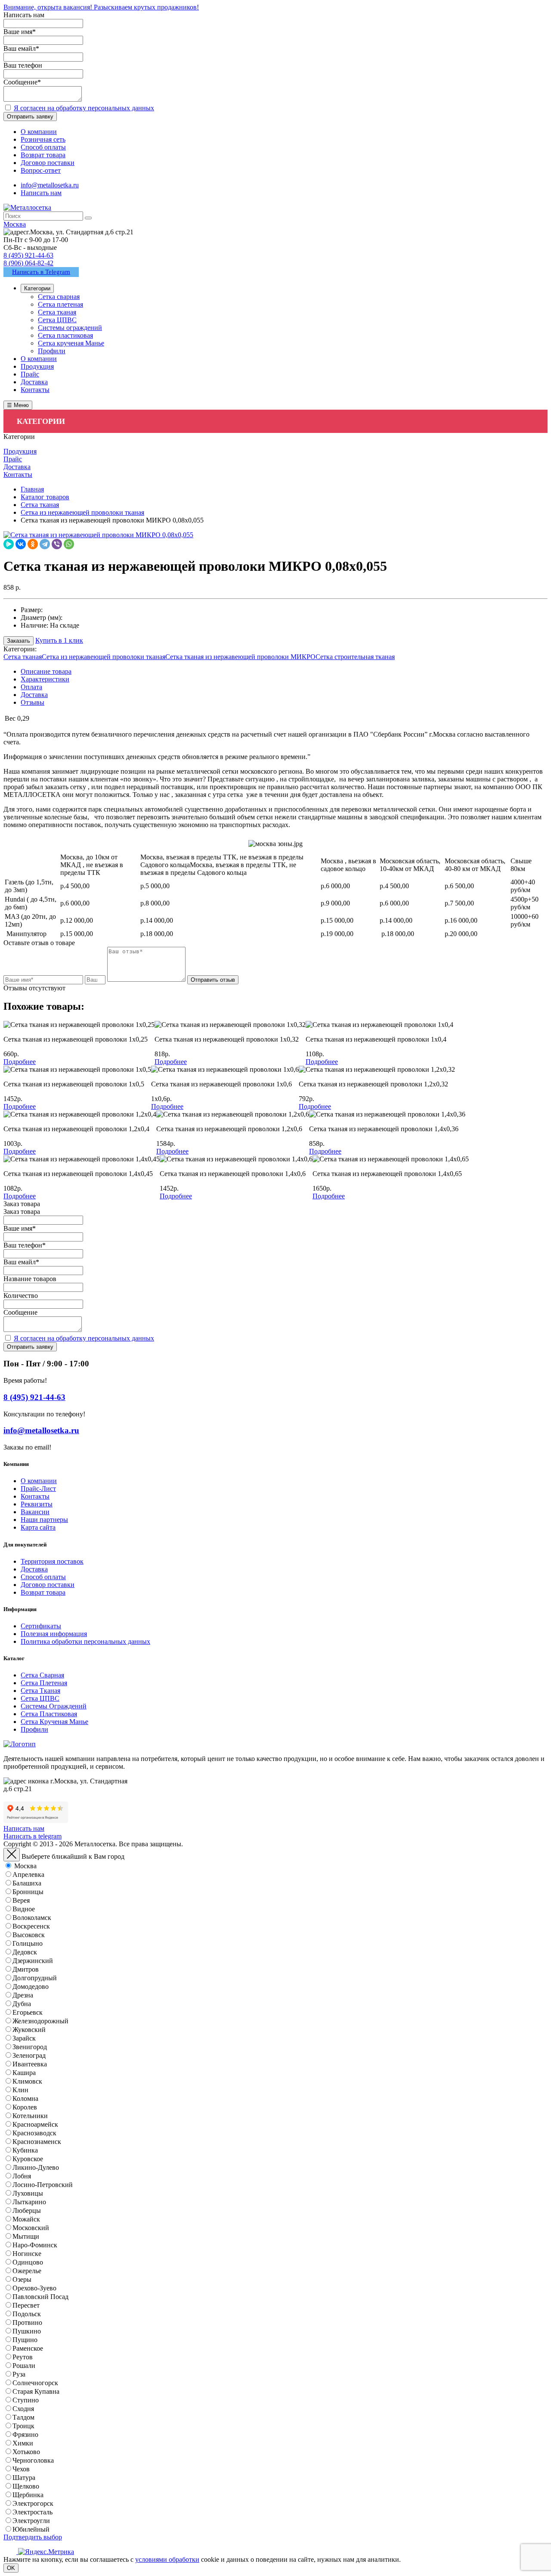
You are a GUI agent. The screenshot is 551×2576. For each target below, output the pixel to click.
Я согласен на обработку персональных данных (84, 108)
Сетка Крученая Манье (54, 1722)
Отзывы (33, 702)
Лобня (22, 2176)
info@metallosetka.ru (50, 185)
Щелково (26, 2486)
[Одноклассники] (33, 544)
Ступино (26, 2400)
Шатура (24, 2478)
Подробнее (20, 1062)
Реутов (23, 2357)
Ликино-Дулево (36, 2167)
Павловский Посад (40, 2297)
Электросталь (33, 2512)
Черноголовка (33, 2460)
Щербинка (28, 2495)
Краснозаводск (34, 2133)
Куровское (28, 2159)
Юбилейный (31, 2529)
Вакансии (35, 1512)
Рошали (24, 2366)
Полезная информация (54, 1634)
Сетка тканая (23, 657)
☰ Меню (18, 405)
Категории (37, 288)
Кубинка (25, 2150)
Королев (25, 2107)
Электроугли (31, 2521)
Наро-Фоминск (35, 2245)
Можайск (26, 2219)
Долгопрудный (35, 1978)
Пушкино (27, 2331)
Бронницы (28, 1892)
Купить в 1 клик (59, 640)
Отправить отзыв (213, 980)
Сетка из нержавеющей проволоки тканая (104, 657)
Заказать (19, 641)
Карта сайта (38, 1527)
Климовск (27, 2081)
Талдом (23, 2417)
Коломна (25, 2098)
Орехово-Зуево (34, 2288)
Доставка (34, 695)
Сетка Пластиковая (49, 1714)
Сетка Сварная (42, 1675)
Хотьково (26, 2452)
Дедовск (25, 1952)
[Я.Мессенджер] (9, 544)
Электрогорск (33, 2503)
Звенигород (30, 2047)
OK (11, 2568)
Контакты (35, 1496)
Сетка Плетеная (44, 1683)
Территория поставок (52, 1561)
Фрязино (25, 2434)
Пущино (25, 2340)
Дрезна (23, 1995)
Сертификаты (41, 1626)
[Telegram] (45, 544)
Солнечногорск (35, 2383)
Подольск (27, 2314)
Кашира (24, 2073)
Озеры (22, 2279)
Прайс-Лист (38, 1489)
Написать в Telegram (41, 272)
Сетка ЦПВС (40, 1698)
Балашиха (27, 1883)
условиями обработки (167, 2559)
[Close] (12, 1855)
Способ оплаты (43, 1577)
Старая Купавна (36, 2391)
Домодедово (31, 1986)
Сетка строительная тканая (355, 657)
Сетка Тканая (40, 1691)
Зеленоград (29, 2055)
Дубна (22, 2004)
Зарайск (24, 2038)
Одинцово (28, 2262)
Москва (25, 1866)
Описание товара (46, 671)
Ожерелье (27, 2271)
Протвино (27, 2322)
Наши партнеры (44, 1520)
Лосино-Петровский (43, 2185)
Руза (19, 2374)
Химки (23, 2443)
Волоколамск (32, 1918)
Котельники (30, 2116)
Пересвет (26, 2305)
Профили (34, 1729)
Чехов (21, 2469)
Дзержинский (33, 1961)
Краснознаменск (37, 2142)
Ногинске (27, 2254)
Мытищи (26, 2236)
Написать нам (41, 193)
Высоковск (29, 1935)
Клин (20, 2090)
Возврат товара (43, 1592)
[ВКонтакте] (21, 544)
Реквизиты (37, 1504)
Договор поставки (48, 1585)
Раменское (28, 2348)
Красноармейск (35, 2124)
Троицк (23, 2426)
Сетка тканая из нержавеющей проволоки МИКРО (240, 657)
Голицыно (28, 1943)
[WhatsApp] (69, 544)
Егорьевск (28, 2012)
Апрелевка (28, 1874)
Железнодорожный (40, 2021)
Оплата (31, 687)
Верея (21, 1900)
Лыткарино (29, 2202)
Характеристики (45, 679)
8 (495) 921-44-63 (28, 255)
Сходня (23, 2409)
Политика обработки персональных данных (85, 1641)
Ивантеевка (30, 2064)
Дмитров (26, 1969)
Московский (31, 2228)
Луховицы (28, 2193)
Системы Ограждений (54, 1706)
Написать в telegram (33, 1836)
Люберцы (27, 2210)
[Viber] (57, 544)
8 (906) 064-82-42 (28, 263)
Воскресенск (31, 1926)
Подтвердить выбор (33, 2537)
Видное (24, 1909)
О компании (39, 1481)
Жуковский (29, 2030)
